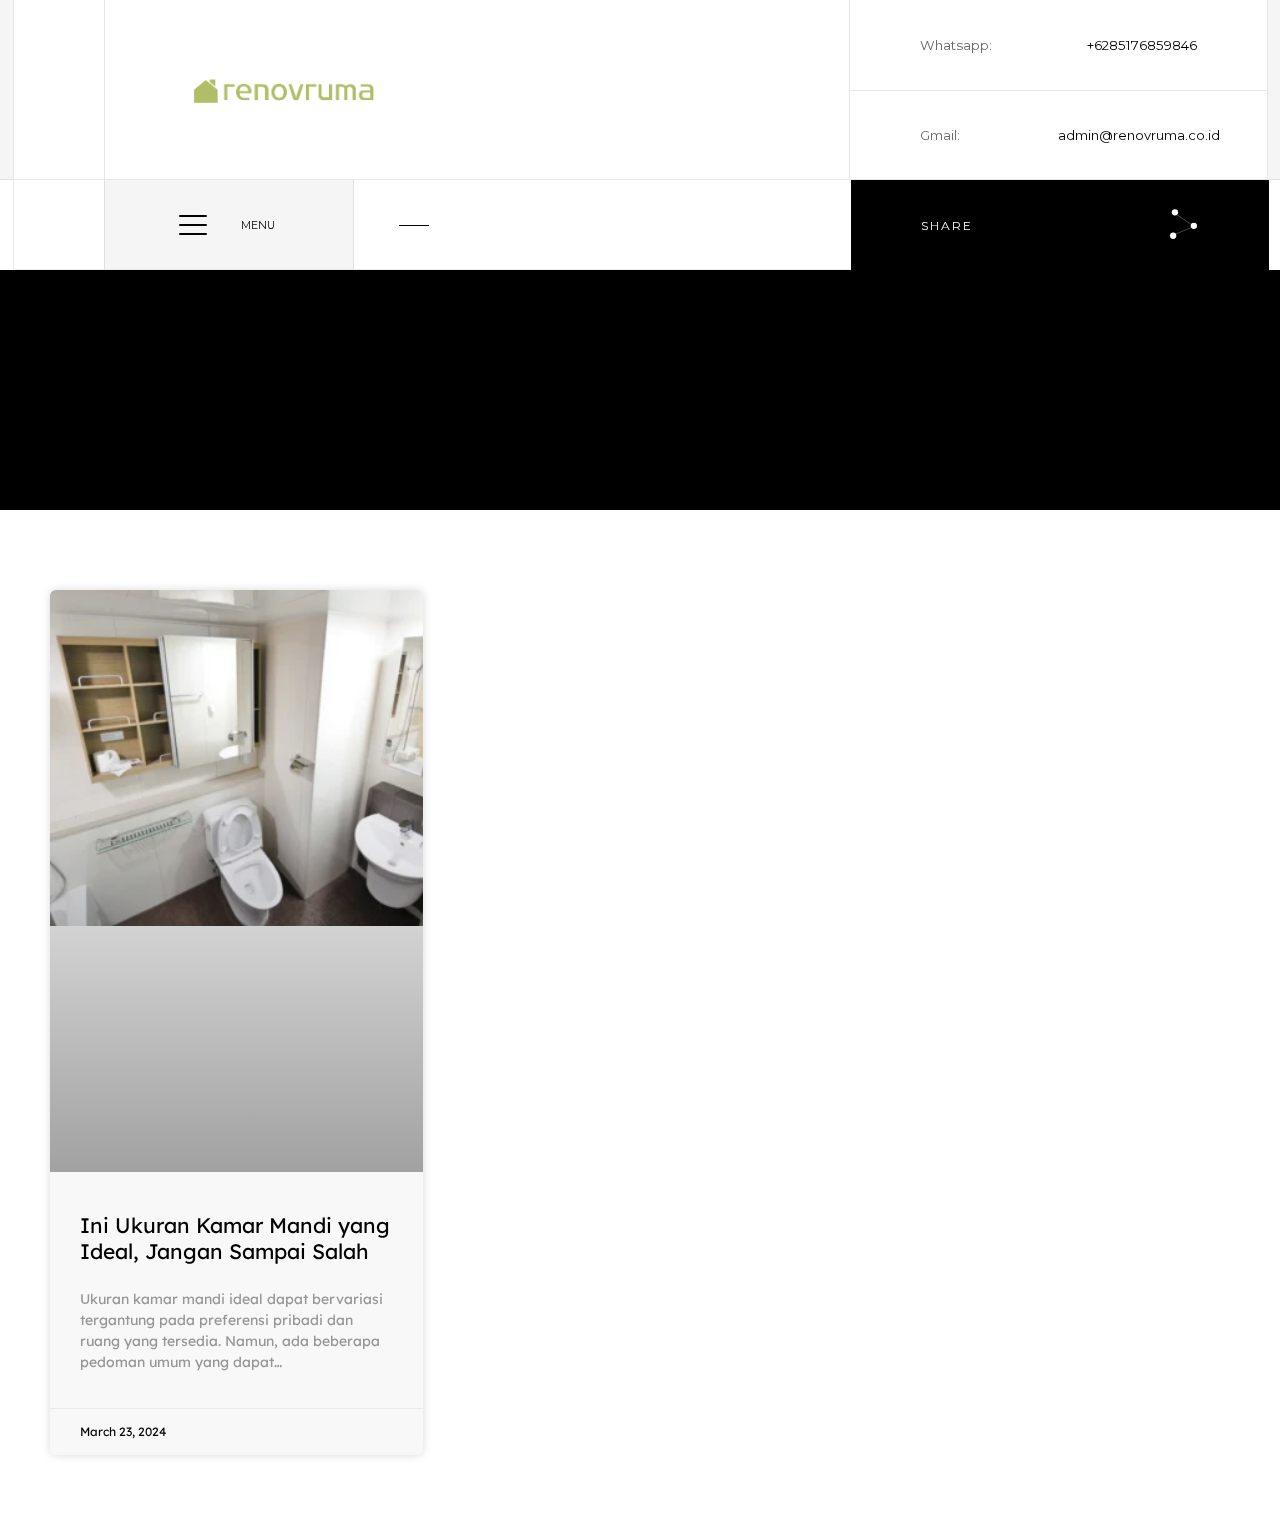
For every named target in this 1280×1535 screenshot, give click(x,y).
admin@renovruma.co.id (1127, 135)
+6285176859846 (1141, 45)
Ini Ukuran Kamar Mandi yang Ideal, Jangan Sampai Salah (235, 1238)
